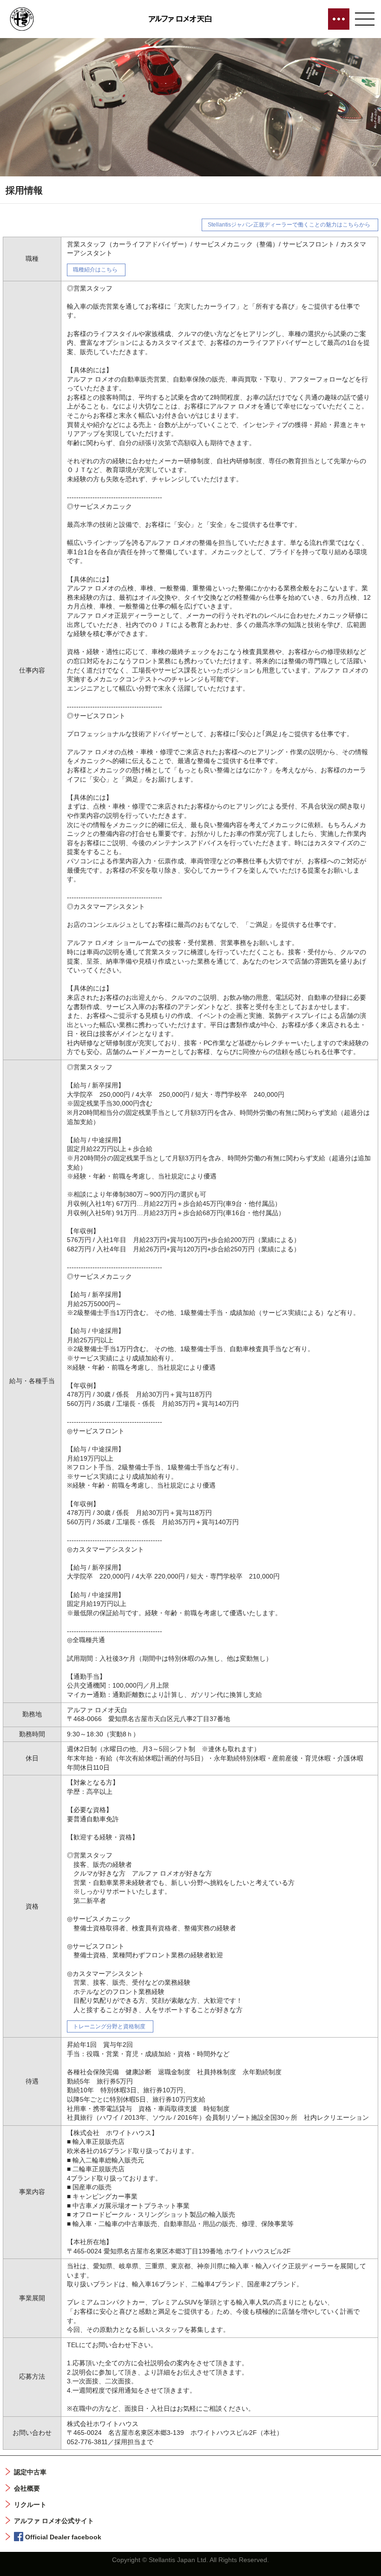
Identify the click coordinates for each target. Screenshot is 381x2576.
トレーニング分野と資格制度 (109, 2026)
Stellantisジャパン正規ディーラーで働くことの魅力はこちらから (289, 225)
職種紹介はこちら (95, 270)
